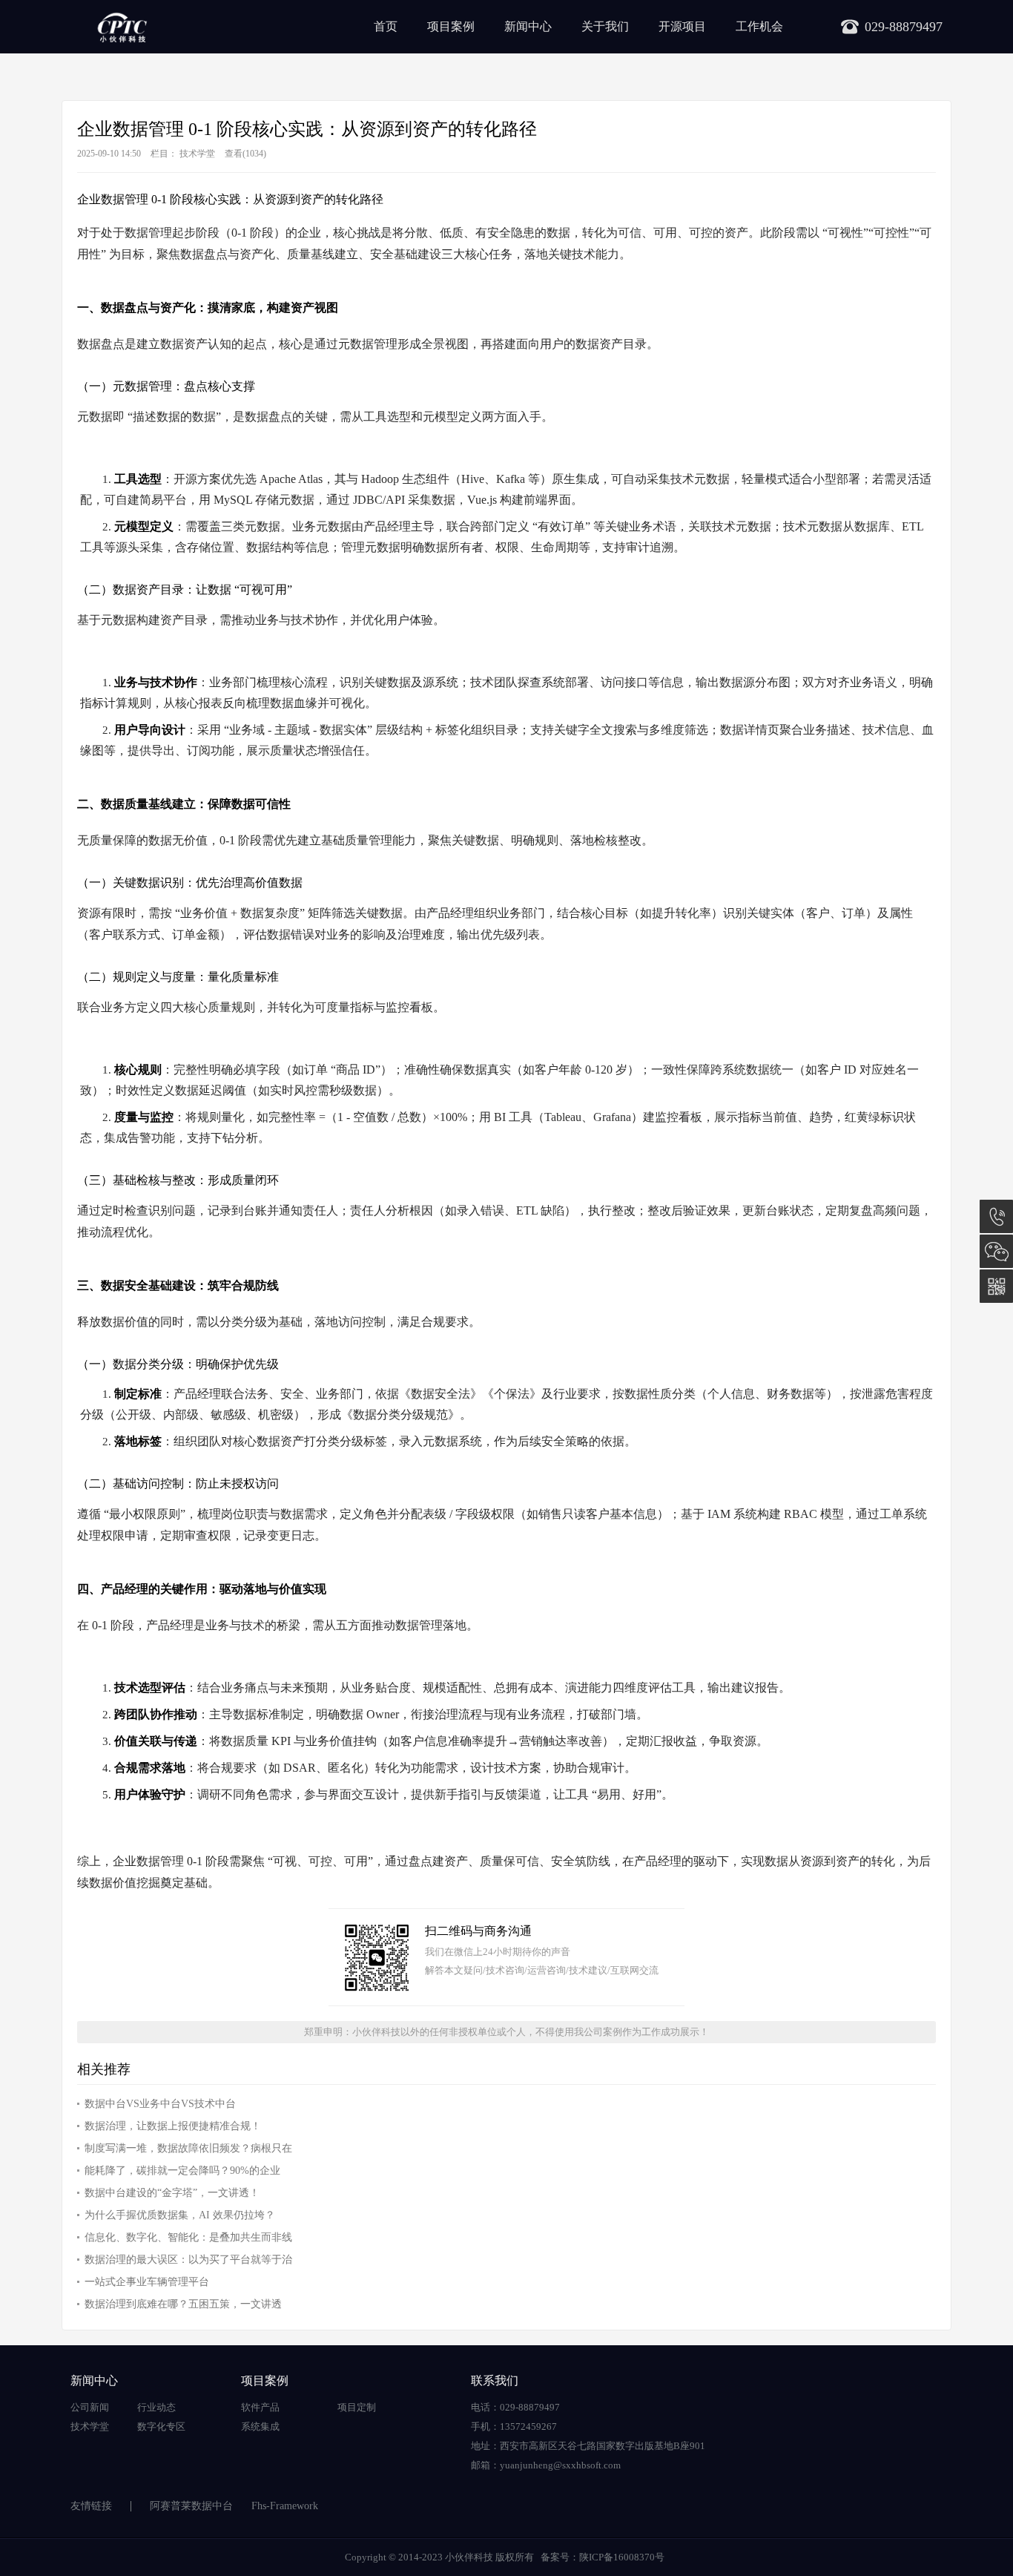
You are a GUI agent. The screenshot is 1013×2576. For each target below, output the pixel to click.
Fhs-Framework (285, 2506)
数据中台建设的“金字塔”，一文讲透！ (172, 2193)
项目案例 (451, 26)
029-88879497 (996, 1216)
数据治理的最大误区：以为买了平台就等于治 (188, 2260)
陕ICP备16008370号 (622, 2557)
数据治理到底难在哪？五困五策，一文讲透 (183, 2304)
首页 (386, 26)
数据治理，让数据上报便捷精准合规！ (173, 2126)
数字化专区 (161, 2426)
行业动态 (156, 2407)
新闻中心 (528, 26)
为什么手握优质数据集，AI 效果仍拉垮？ (180, 2215)
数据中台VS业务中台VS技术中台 (160, 2104)
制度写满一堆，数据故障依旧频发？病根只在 (188, 2148)
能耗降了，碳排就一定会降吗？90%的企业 (182, 2171)
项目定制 (357, 2407)
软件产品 (260, 2407)
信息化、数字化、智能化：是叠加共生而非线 (188, 2237)
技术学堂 (197, 154)
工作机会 (759, 26)
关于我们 (605, 26)
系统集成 (260, 2426)
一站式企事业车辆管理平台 (147, 2282)
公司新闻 (90, 2407)
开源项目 (682, 26)
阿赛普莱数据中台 (191, 2506)
